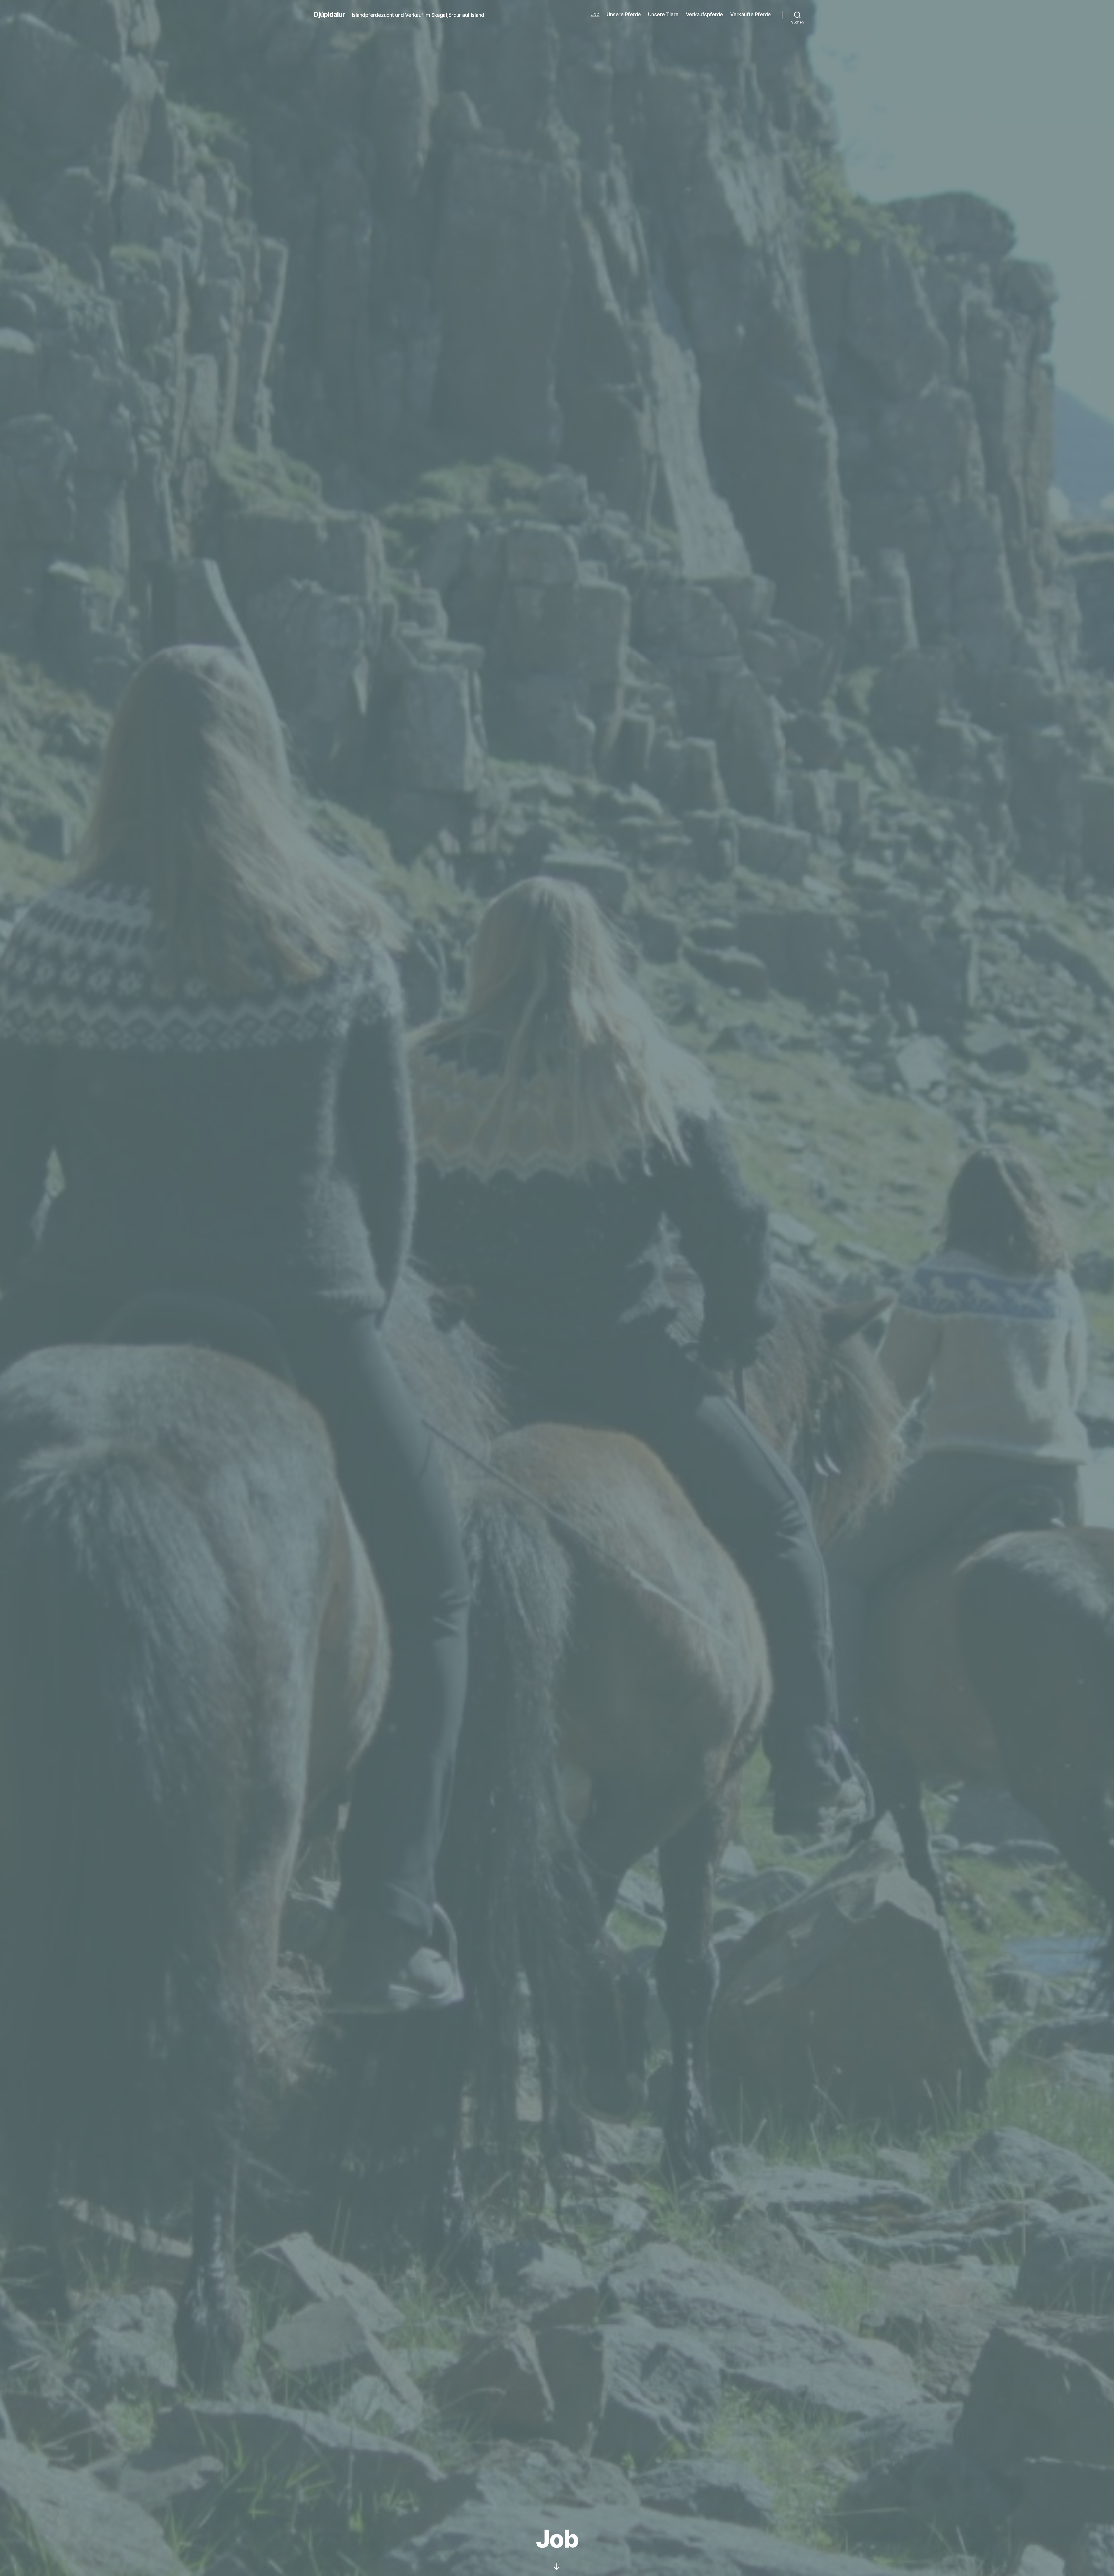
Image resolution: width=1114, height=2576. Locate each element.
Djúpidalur (329, 15)
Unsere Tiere (663, 14)
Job (595, 14)
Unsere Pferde (624, 14)
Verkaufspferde (704, 14)
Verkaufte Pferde (750, 14)
